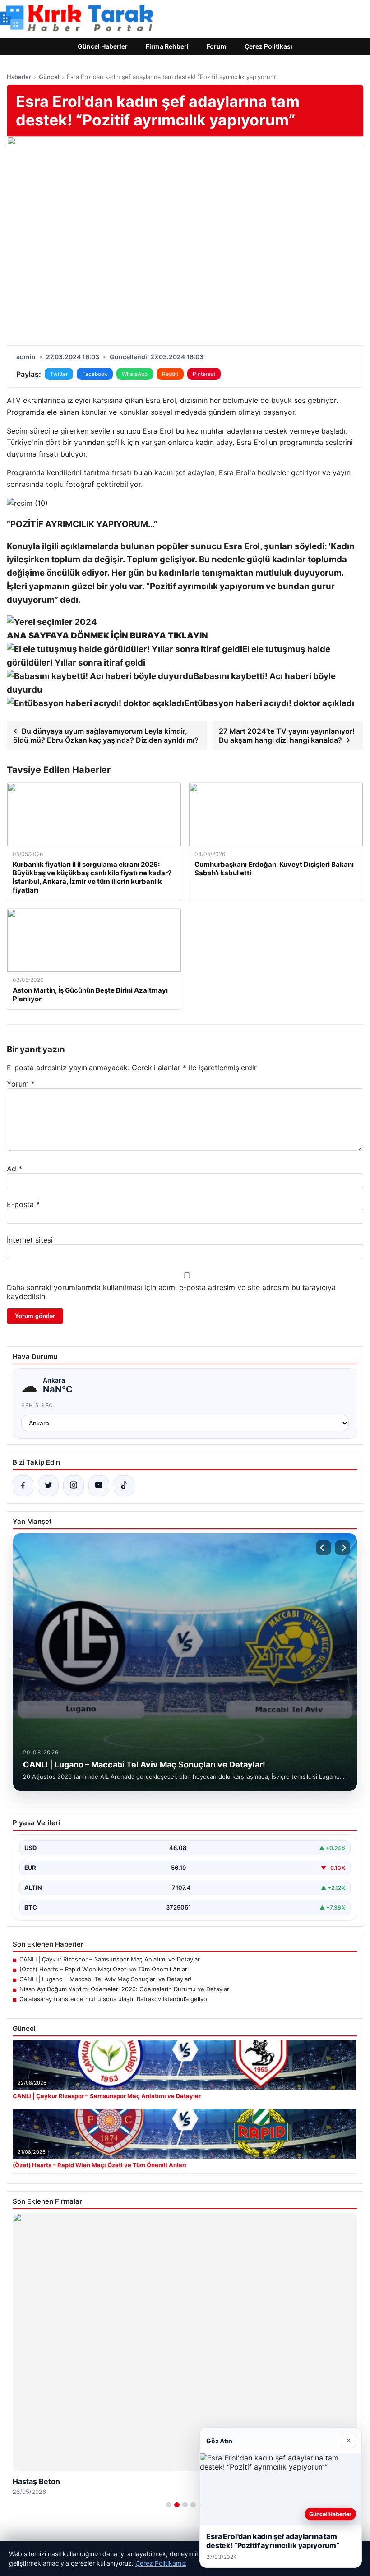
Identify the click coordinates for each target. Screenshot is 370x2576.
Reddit (170, 374)
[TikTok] (124, 1486)
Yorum (21, 1084)
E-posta (23, 1204)
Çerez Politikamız (161, 2563)
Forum (217, 46)
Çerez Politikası (268, 46)
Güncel (49, 77)
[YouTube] (99, 1486)
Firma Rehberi (167, 46)
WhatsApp (135, 374)
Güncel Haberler (103, 46)
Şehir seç (37, 1405)
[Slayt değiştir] (169, 2505)
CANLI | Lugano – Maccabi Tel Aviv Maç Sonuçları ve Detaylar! (106, 1979)
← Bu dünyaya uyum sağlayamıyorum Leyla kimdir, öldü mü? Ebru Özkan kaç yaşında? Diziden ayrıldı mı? (106, 735)
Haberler (19, 77)
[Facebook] (23, 1486)
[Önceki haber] (324, 1548)
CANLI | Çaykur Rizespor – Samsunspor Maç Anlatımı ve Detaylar (110, 1959)
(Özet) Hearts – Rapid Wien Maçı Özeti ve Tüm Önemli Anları (104, 1969)
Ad (14, 1169)
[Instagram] (74, 1486)
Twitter (59, 374)
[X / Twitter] (48, 1486)
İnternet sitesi (30, 1240)
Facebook (95, 374)
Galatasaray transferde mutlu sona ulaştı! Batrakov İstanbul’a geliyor (114, 1999)
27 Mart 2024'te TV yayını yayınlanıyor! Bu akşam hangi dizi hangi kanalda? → (287, 735)
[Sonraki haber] (342, 1548)
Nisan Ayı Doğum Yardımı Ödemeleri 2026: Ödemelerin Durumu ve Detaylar (124, 1989)
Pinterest (204, 374)
